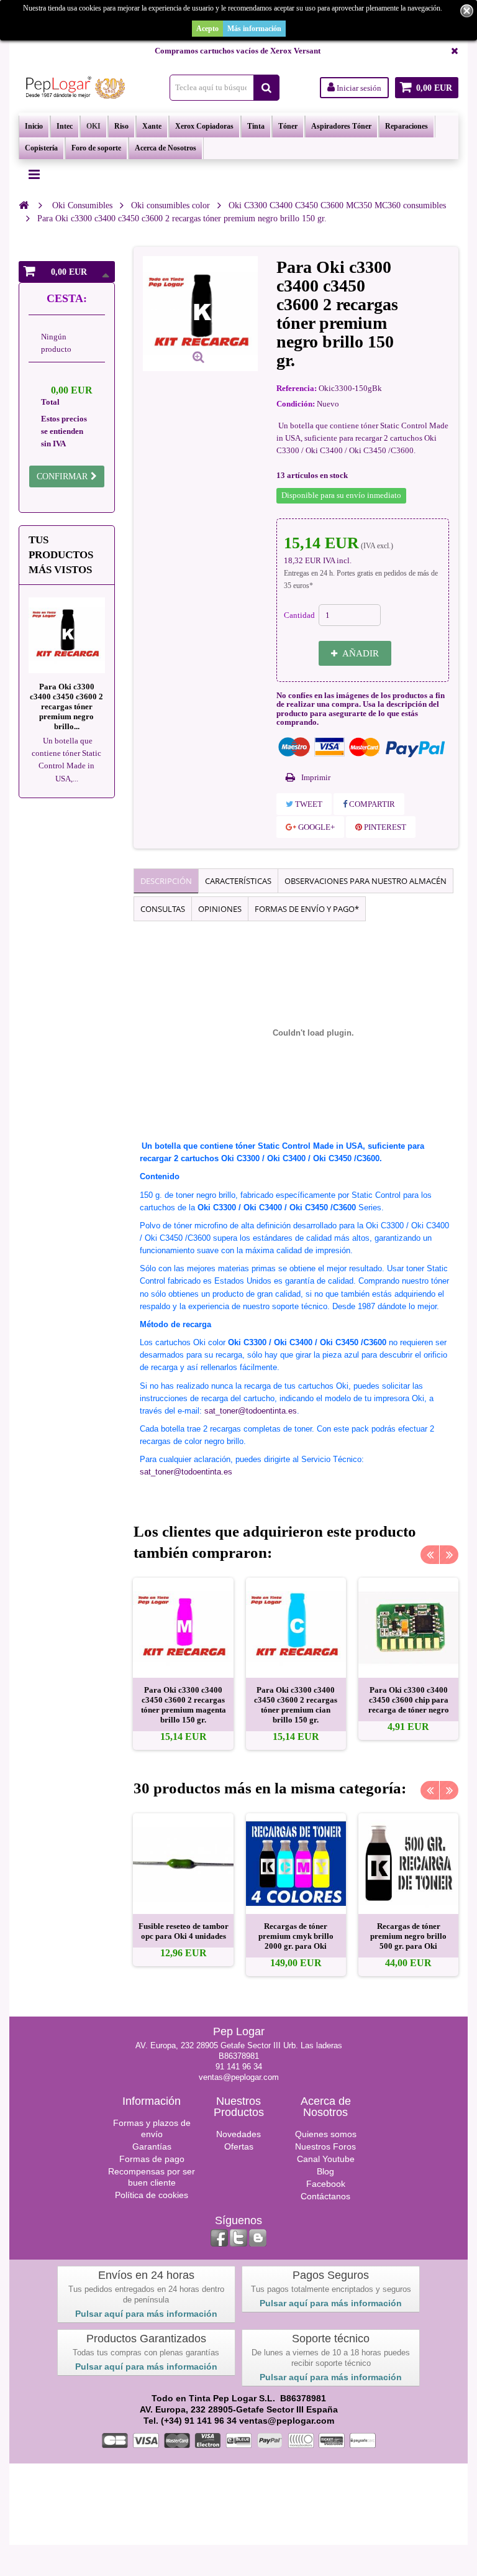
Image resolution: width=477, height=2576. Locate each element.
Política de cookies (152, 2195)
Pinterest (384, 827)
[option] (183, 1664)
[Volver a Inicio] (24, 205)
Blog (325, 2171)
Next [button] (449, 1555)
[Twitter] (238, 2238)
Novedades (238, 2134)
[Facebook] (219, 2238)
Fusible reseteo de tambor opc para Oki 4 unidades (184, 1931)
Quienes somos (326, 2134)
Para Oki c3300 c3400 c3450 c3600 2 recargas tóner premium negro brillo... (66, 706)
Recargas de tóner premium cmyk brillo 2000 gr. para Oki (296, 1936)
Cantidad (299, 615)
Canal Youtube (326, 2159)
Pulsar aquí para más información (146, 2314)
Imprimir (316, 777)
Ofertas (239, 2146)
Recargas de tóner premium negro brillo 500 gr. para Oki (408, 1936)
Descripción (166, 881)
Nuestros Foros (325, 2146)
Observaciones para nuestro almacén (366, 881)
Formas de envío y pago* (307, 909)
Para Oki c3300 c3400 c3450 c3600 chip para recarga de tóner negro (409, 1700)
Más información (254, 29)
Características (238, 881)
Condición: (296, 404)
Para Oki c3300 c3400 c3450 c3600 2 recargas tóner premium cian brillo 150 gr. (296, 1705)
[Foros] (258, 2238)
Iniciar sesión (358, 88)
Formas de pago (152, 2159)
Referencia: (297, 388)
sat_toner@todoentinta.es (251, 1411)
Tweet (308, 804)
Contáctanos (325, 2196)
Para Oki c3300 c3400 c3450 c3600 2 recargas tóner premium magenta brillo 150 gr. (184, 1705)
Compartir (371, 804)
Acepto (207, 29)
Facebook (326, 2184)
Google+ (316, 827)
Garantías (152, 2146)
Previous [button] (430, 1555)
